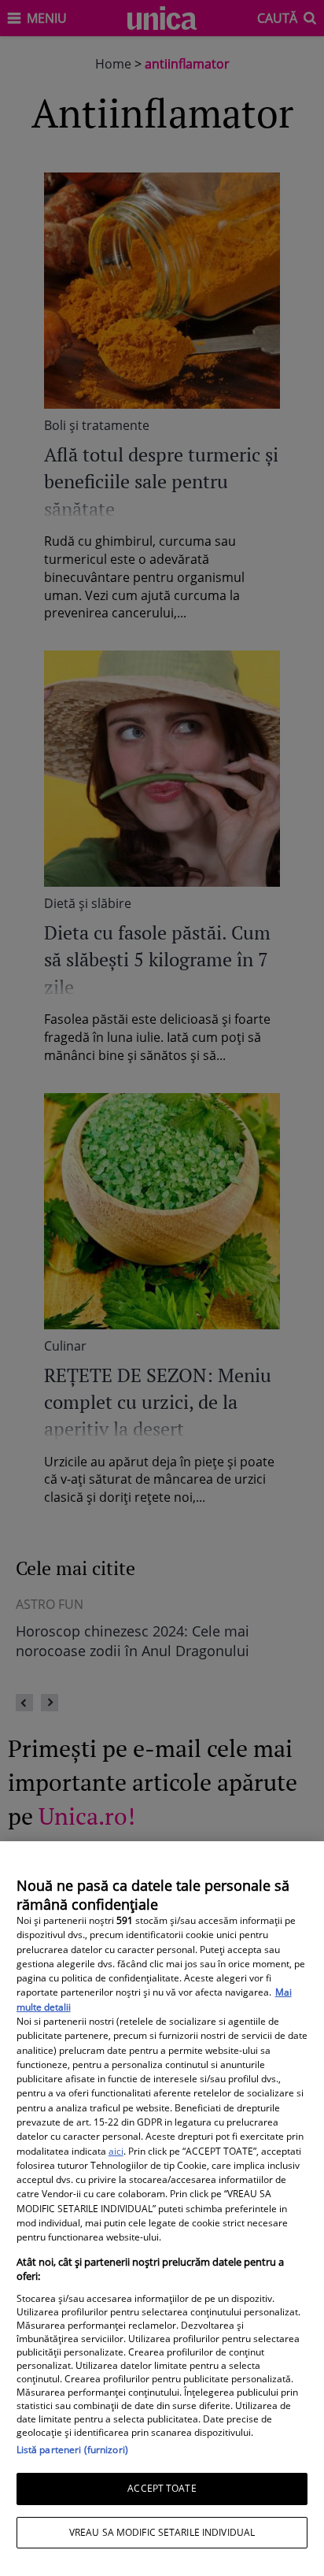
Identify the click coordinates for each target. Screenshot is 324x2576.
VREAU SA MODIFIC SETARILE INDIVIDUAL (162, 2532)
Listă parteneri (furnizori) (72, 2450)
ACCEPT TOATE (162, 2488)
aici (116, 2151)
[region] (162, 2209)
